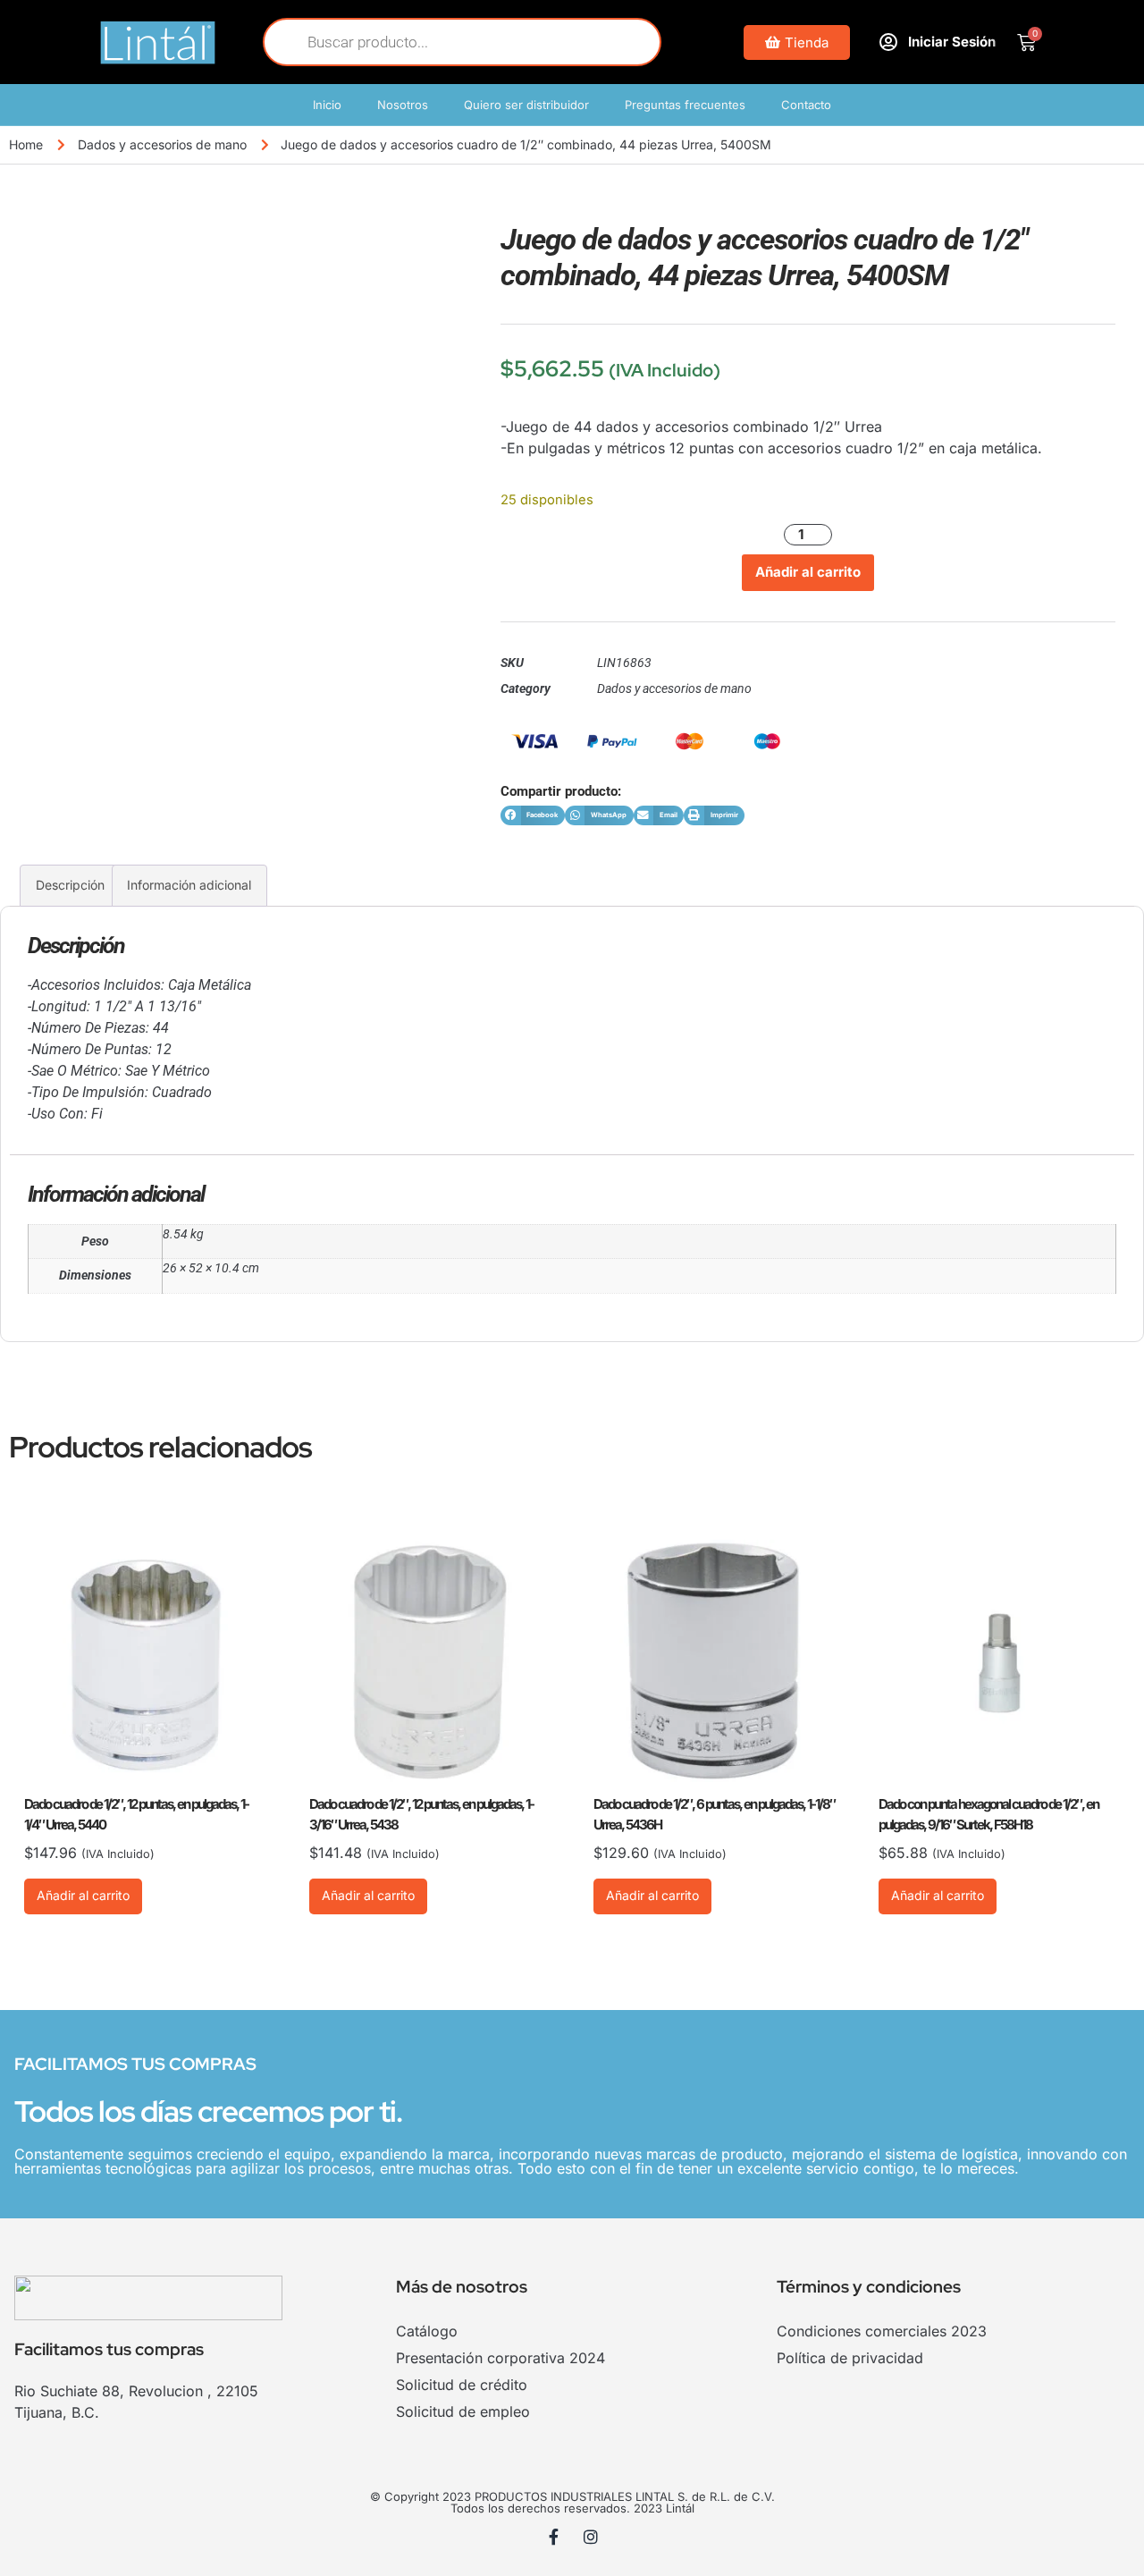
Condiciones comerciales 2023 (882, 2331)
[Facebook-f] (554, 2537)
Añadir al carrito (808, 572)
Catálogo (427, 2331)
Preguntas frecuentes (685, 105)
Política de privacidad (850, 2358)
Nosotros (403, 105)
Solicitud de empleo (463, 2411)
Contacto (806, 105)
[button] (533, 816)
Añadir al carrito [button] (83, 1895)
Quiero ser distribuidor (526, 105)
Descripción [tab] (70, 885)
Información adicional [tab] (189, 885)
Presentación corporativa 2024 (500, 2358)
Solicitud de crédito (462, 2385)
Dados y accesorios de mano (162, 144)
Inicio (327, 105)
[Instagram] (591, 2537)
